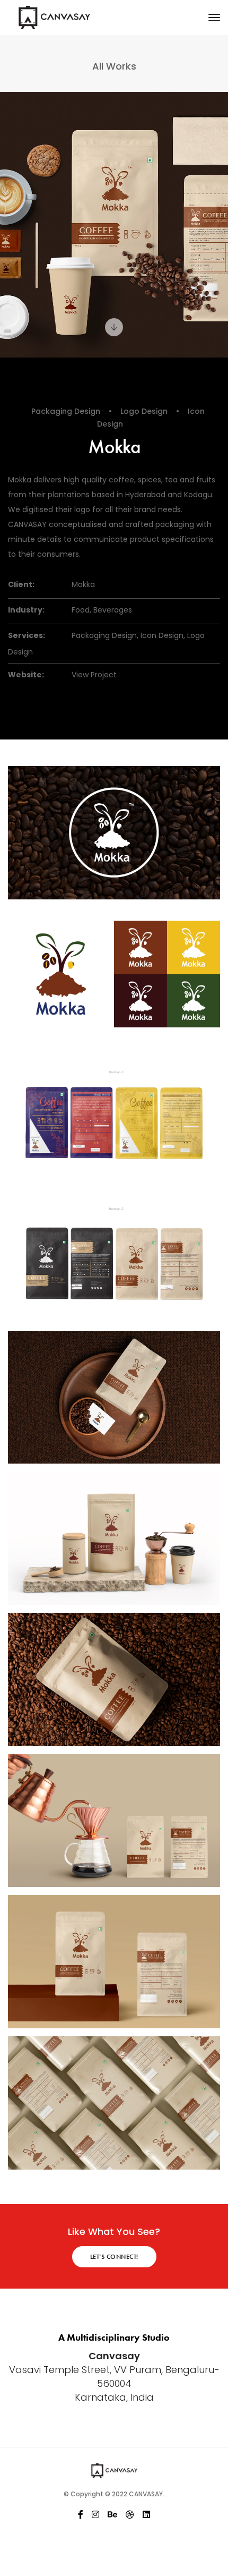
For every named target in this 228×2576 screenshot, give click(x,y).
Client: (21, 584)
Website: (26, 675)
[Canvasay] (77, 18)
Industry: (26, 610)
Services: (27, 635)
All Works (114, 66)
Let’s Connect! (114, 2257)
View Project (94, 675)
